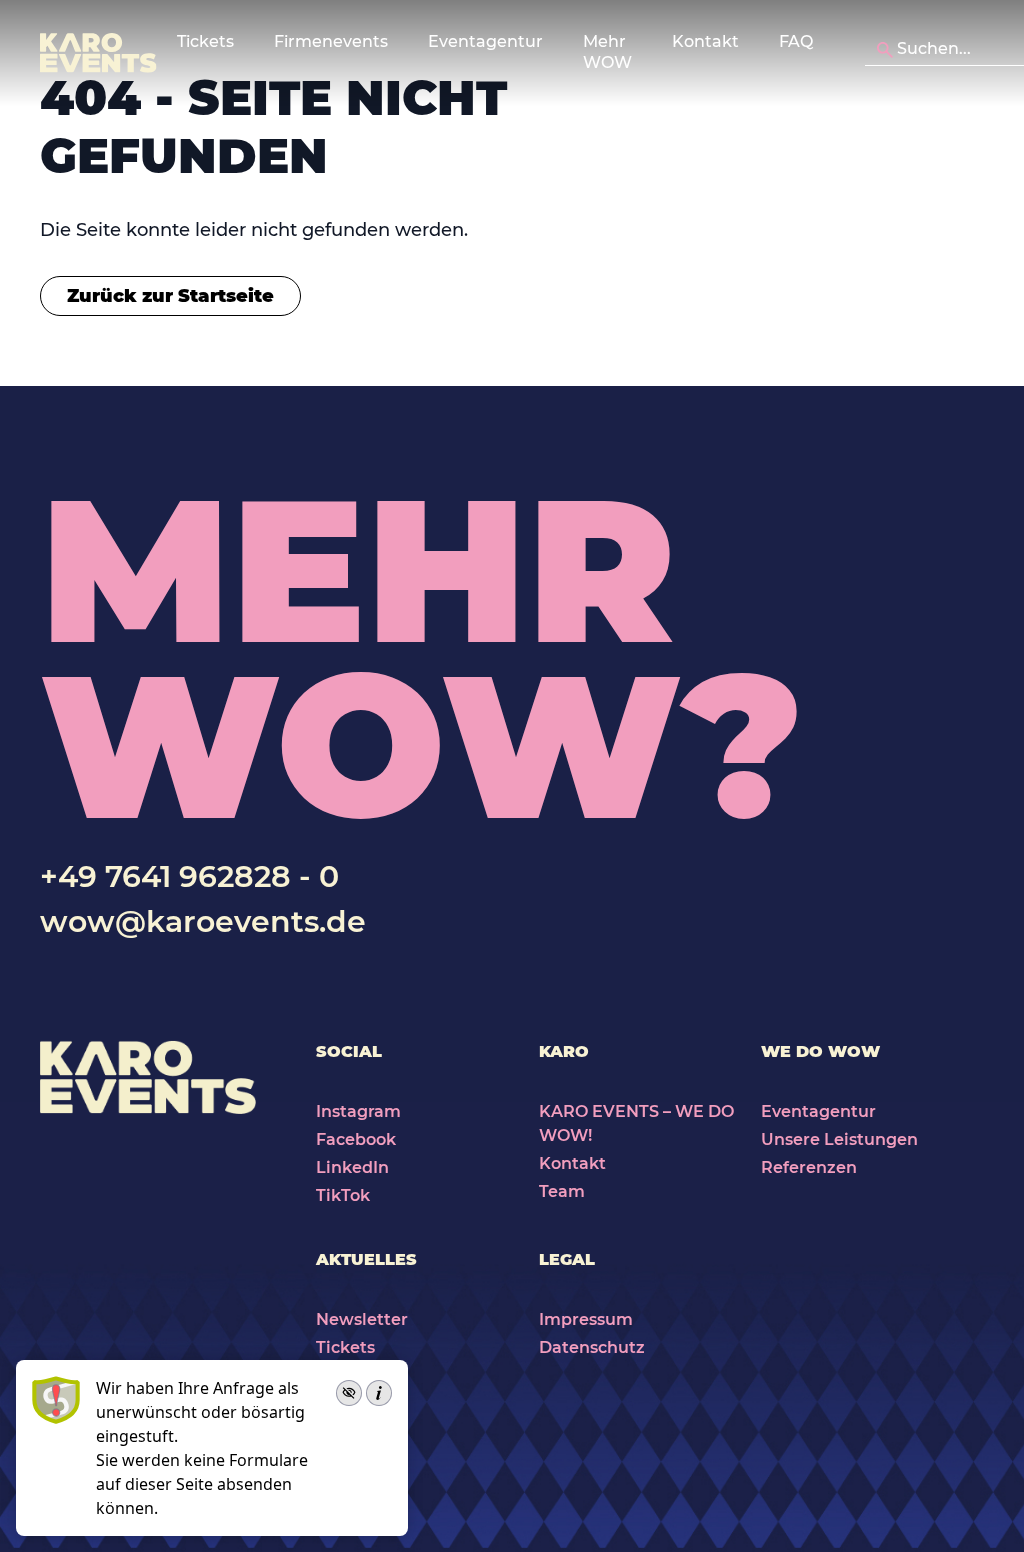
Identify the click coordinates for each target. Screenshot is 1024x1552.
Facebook (356, 1139)
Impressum (586, 1319)
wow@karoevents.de (203, 921)
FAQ (796, 41)
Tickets (345, 1347)
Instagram (358, 1111)
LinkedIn (352, 1167)
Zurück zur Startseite (170, 296)
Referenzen (809, 1167)
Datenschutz (592, 1347)
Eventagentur (818, 1111)
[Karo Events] (98, 53)
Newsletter (362, 1319)
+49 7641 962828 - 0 (189, 876)
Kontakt (705, 41)
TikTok (343, 1195)
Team (562, 1191)
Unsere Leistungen (839, 1139)
